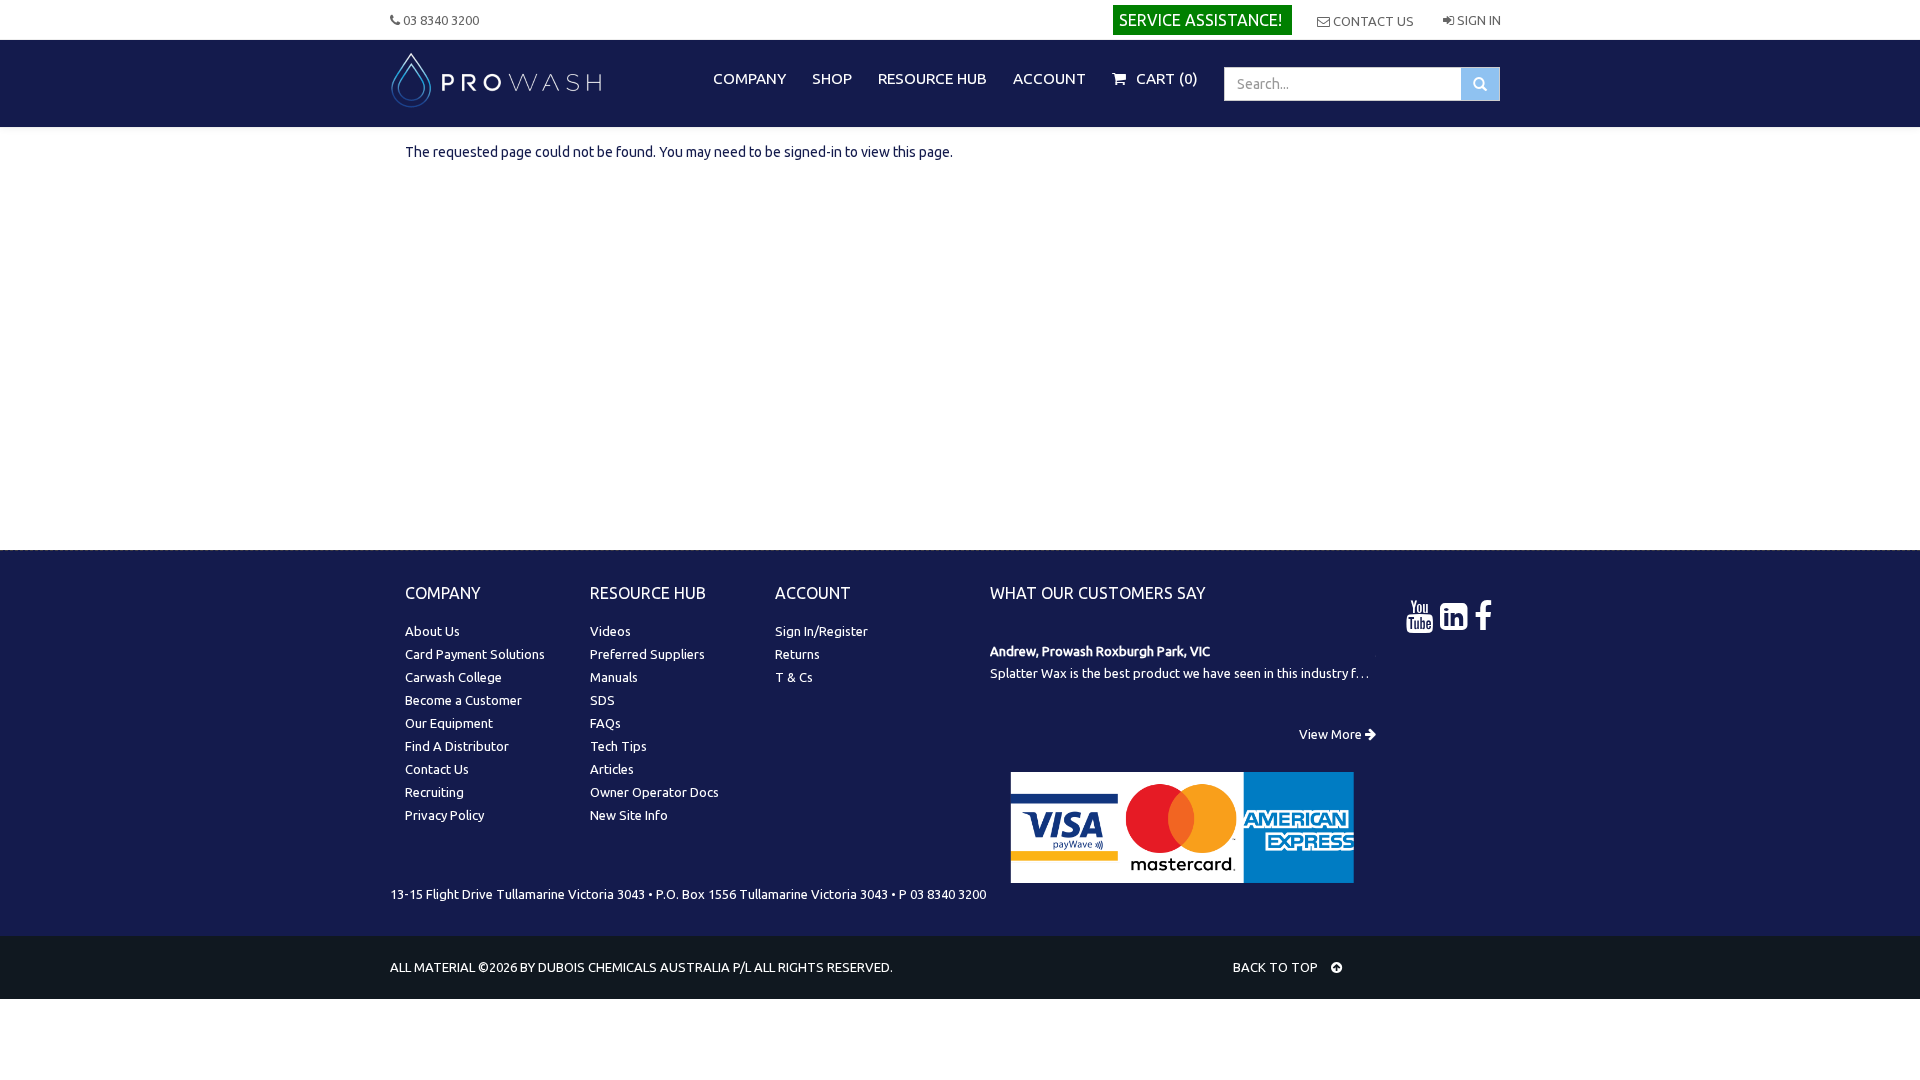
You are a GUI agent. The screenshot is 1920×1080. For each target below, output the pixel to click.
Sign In (1477, 20)
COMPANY (749, 78)
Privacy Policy (444, 815)
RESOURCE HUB (932, 78)
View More (1332, 734)
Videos (610, 631)
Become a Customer (463, 700)
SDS (602, 700)
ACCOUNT (1049, 78)
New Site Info (629, 815)
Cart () (1165, 78)
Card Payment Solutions (475, 654)
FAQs (605, 723)
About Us (432, 631)
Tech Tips (618, 746)
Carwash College (453, 677)
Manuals (614, 677)
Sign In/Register (821, 631)
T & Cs (794, 677)
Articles (612, 769)
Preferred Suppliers (647, 654)
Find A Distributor (457, 746)
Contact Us (1372, 21)
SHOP (832, 78)
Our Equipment (449, 723)
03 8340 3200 (439, 20)
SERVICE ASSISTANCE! (1200, 20)
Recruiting (434, 792)
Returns (797, 654)
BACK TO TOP (1277, 967)
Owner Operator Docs (654, 792)
